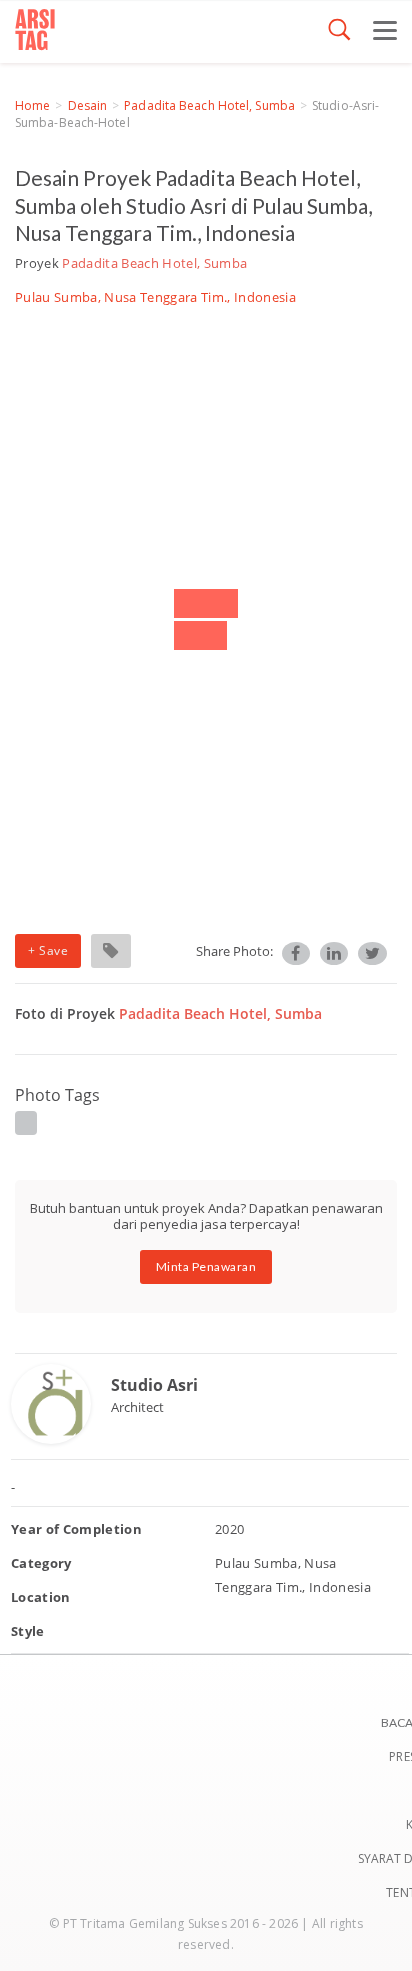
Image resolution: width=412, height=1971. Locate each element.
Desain (88, 105)
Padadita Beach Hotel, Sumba (209, 105)
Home (32, 105)
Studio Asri (154, 1385)
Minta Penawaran (206, 1266)
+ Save (48, 950)
